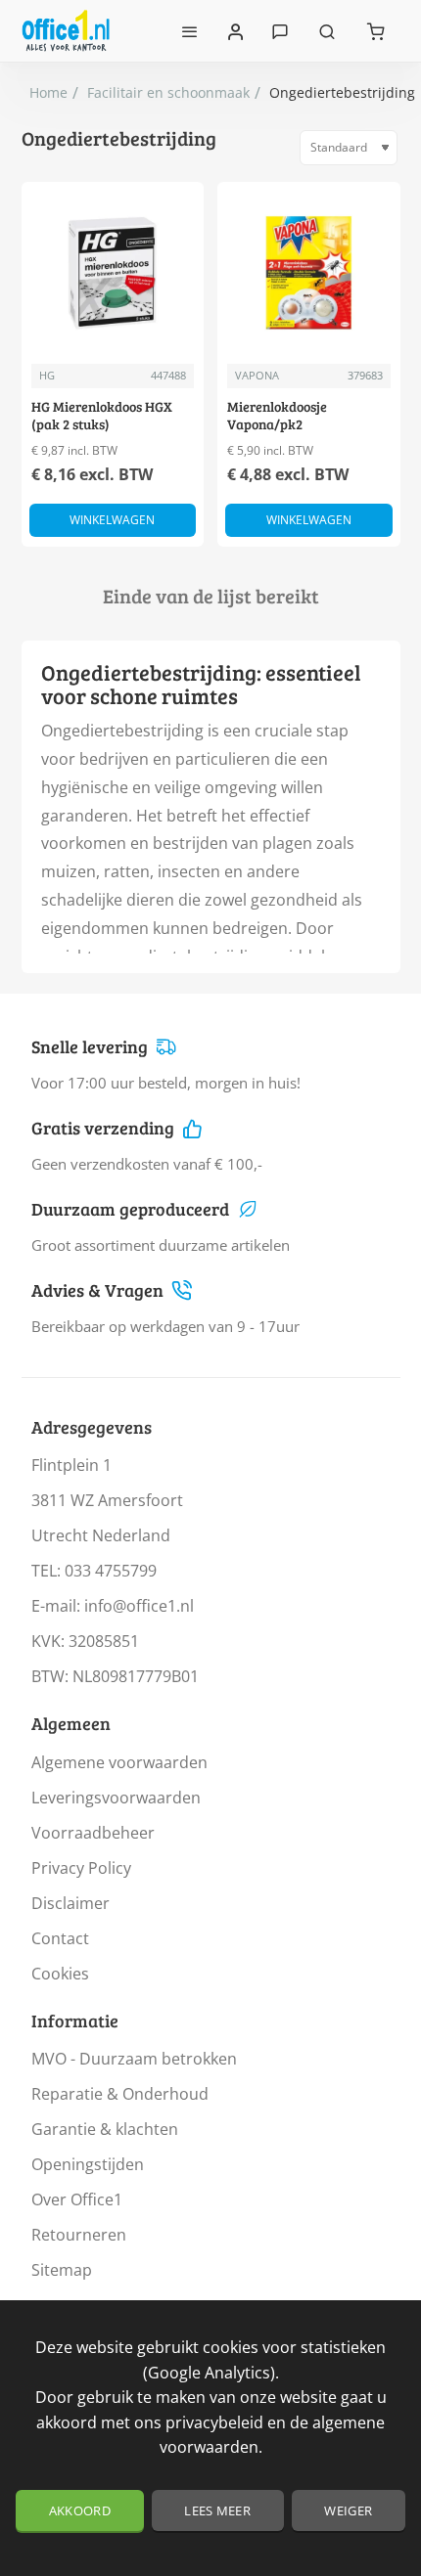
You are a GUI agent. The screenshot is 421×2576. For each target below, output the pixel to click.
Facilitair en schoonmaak (168, 92)
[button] (113, 520)
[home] (48, 93)
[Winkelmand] (376, 31)
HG (47, 375)
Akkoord (80, 2510)
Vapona (257, 375)
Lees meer (217, 2510)
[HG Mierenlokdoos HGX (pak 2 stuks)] (113, 273)
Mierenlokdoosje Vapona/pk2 (277, 416)
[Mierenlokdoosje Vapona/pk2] (309, 273)
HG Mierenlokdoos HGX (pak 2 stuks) (102, 416)
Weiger (348, 2510)
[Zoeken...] (327, 31)
